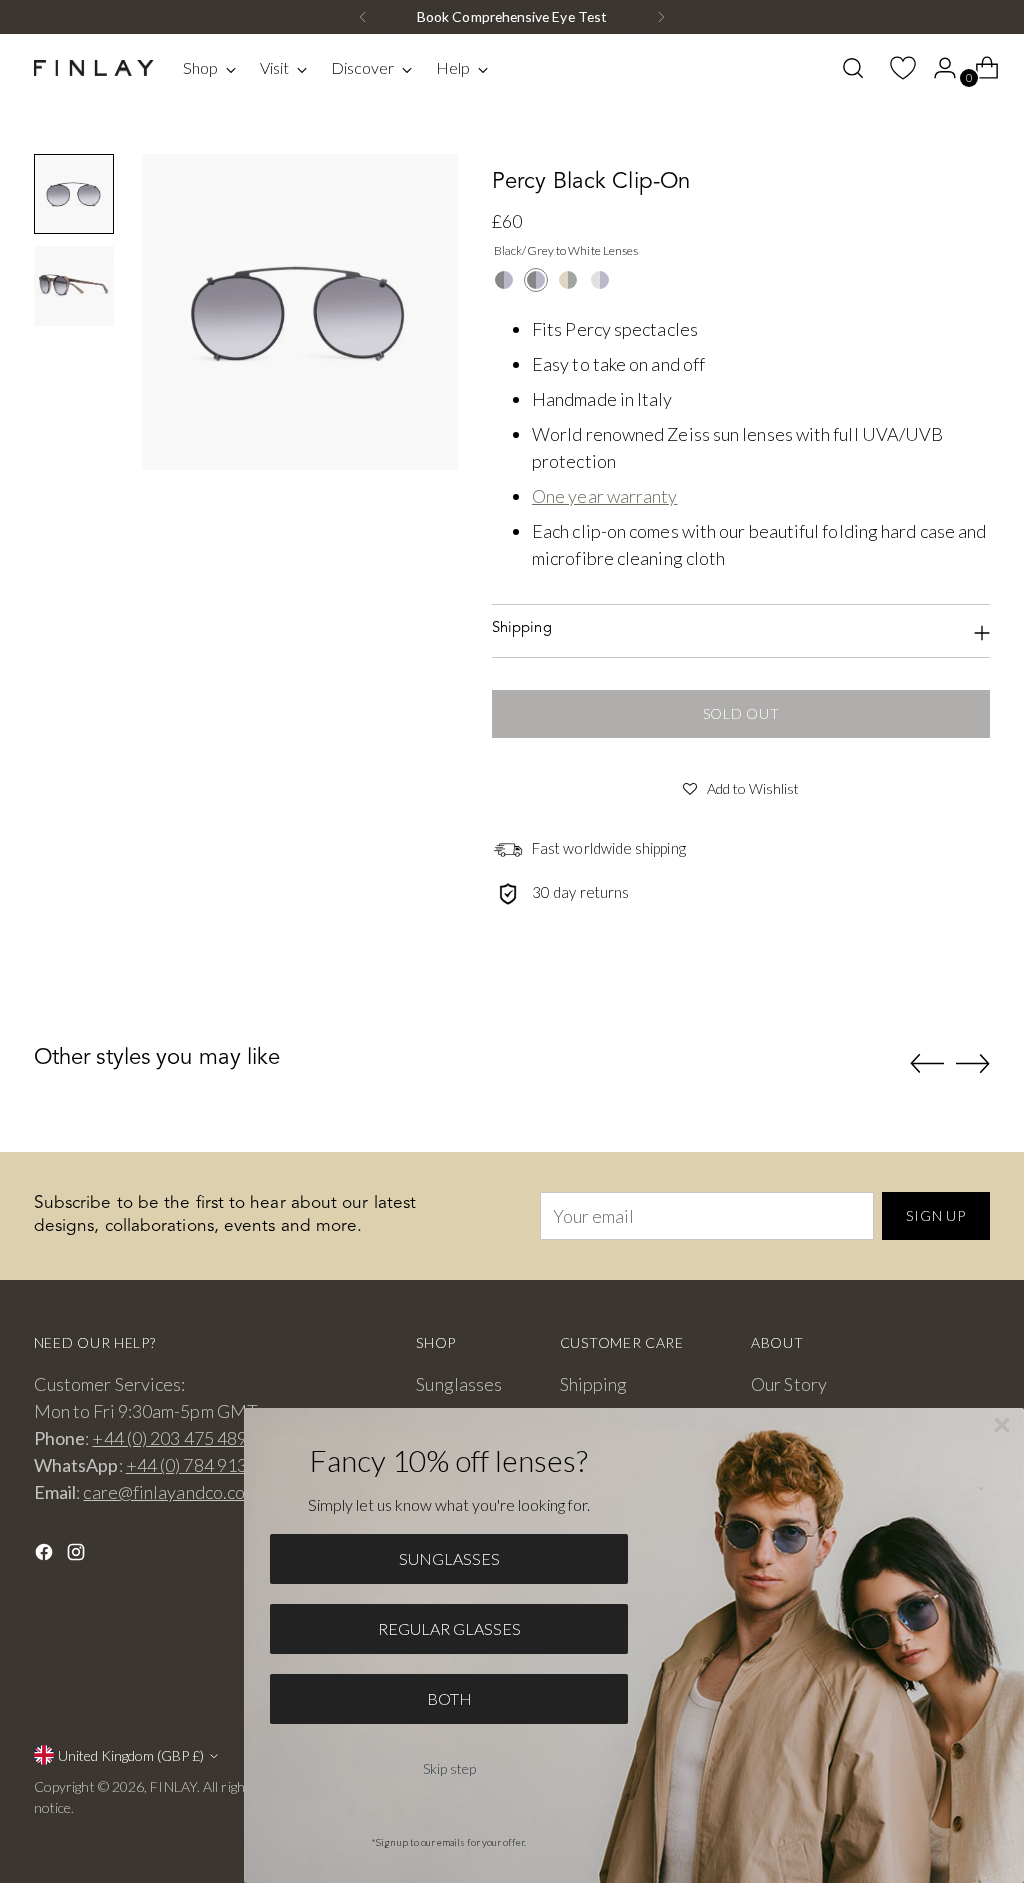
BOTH (449, 1698)
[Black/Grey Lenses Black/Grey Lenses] (504, 280)
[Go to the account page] (937, 68)
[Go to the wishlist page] (895, 68)
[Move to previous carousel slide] (927, 1064)
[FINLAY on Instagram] (78, 1555)
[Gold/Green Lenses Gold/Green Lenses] (568, 280)
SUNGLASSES (449, 1558)
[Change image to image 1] (74, 194)
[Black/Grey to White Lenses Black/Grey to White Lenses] (536, 280)
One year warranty (605, 496)
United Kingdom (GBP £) (131, 1755)
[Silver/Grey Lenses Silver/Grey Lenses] (600, 280)
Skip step (449, 1768)
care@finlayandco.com (170, 1492)
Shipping (594, 1384)
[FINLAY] (94, 68)
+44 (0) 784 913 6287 (208, 1465)
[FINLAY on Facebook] (46, 1555)
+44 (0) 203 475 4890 (174, 1438)
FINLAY (173, 1786)
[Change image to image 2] (74, 286)
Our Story (789, 1384)
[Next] (661, 17)
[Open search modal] (853, 68)
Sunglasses (459, 1384)
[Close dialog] (1002, 1425)
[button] (741, 786)
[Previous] (363, 17)
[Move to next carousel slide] (973, 1063)
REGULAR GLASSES (449, 1628)
